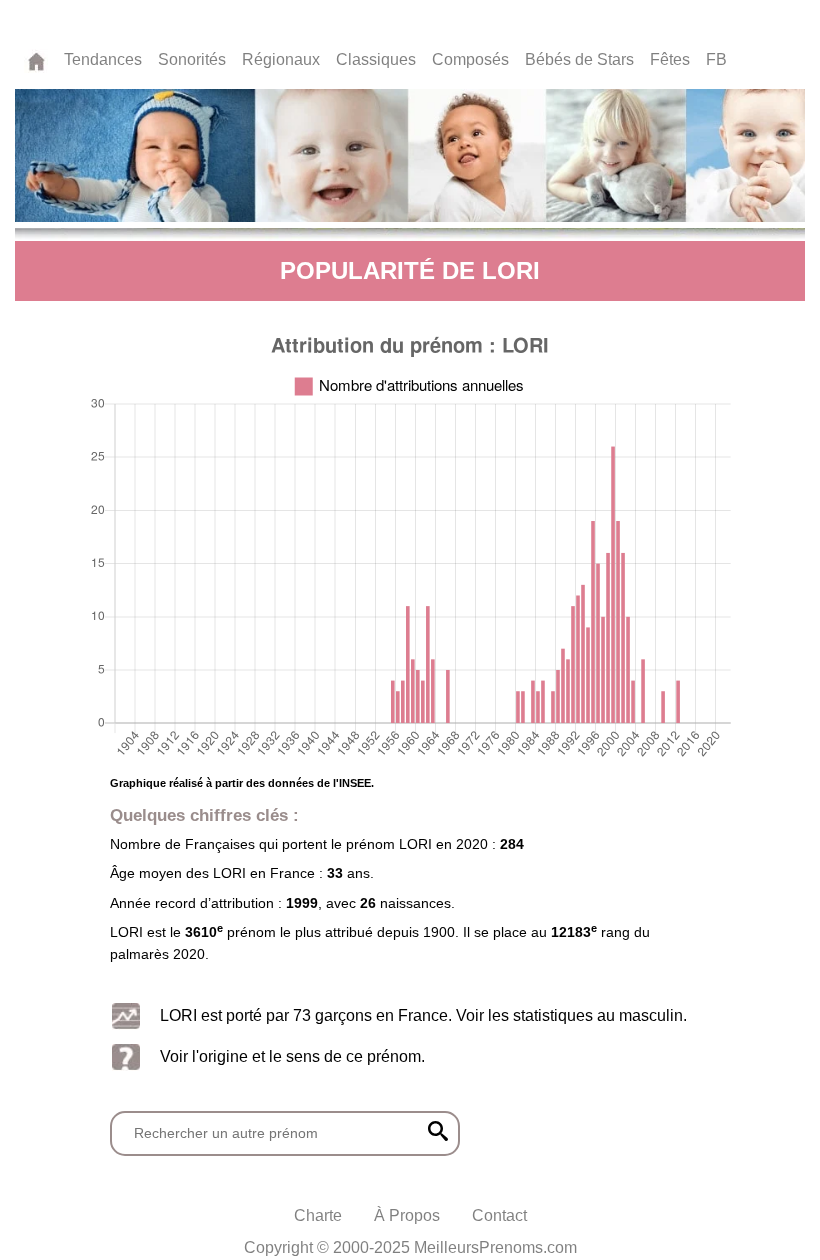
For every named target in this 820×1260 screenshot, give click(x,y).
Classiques (376, 59)
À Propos (407, 1215)
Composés (470, 59)
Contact (499, 1215)
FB (716, 59)
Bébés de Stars (579, 59)
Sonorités (192, 59)
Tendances (103, 59)
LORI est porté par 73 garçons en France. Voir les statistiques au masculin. (423, 1014)
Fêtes (670, 59)
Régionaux (281, 59)
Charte (318, 1215)
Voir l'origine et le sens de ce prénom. (292, 1055)
